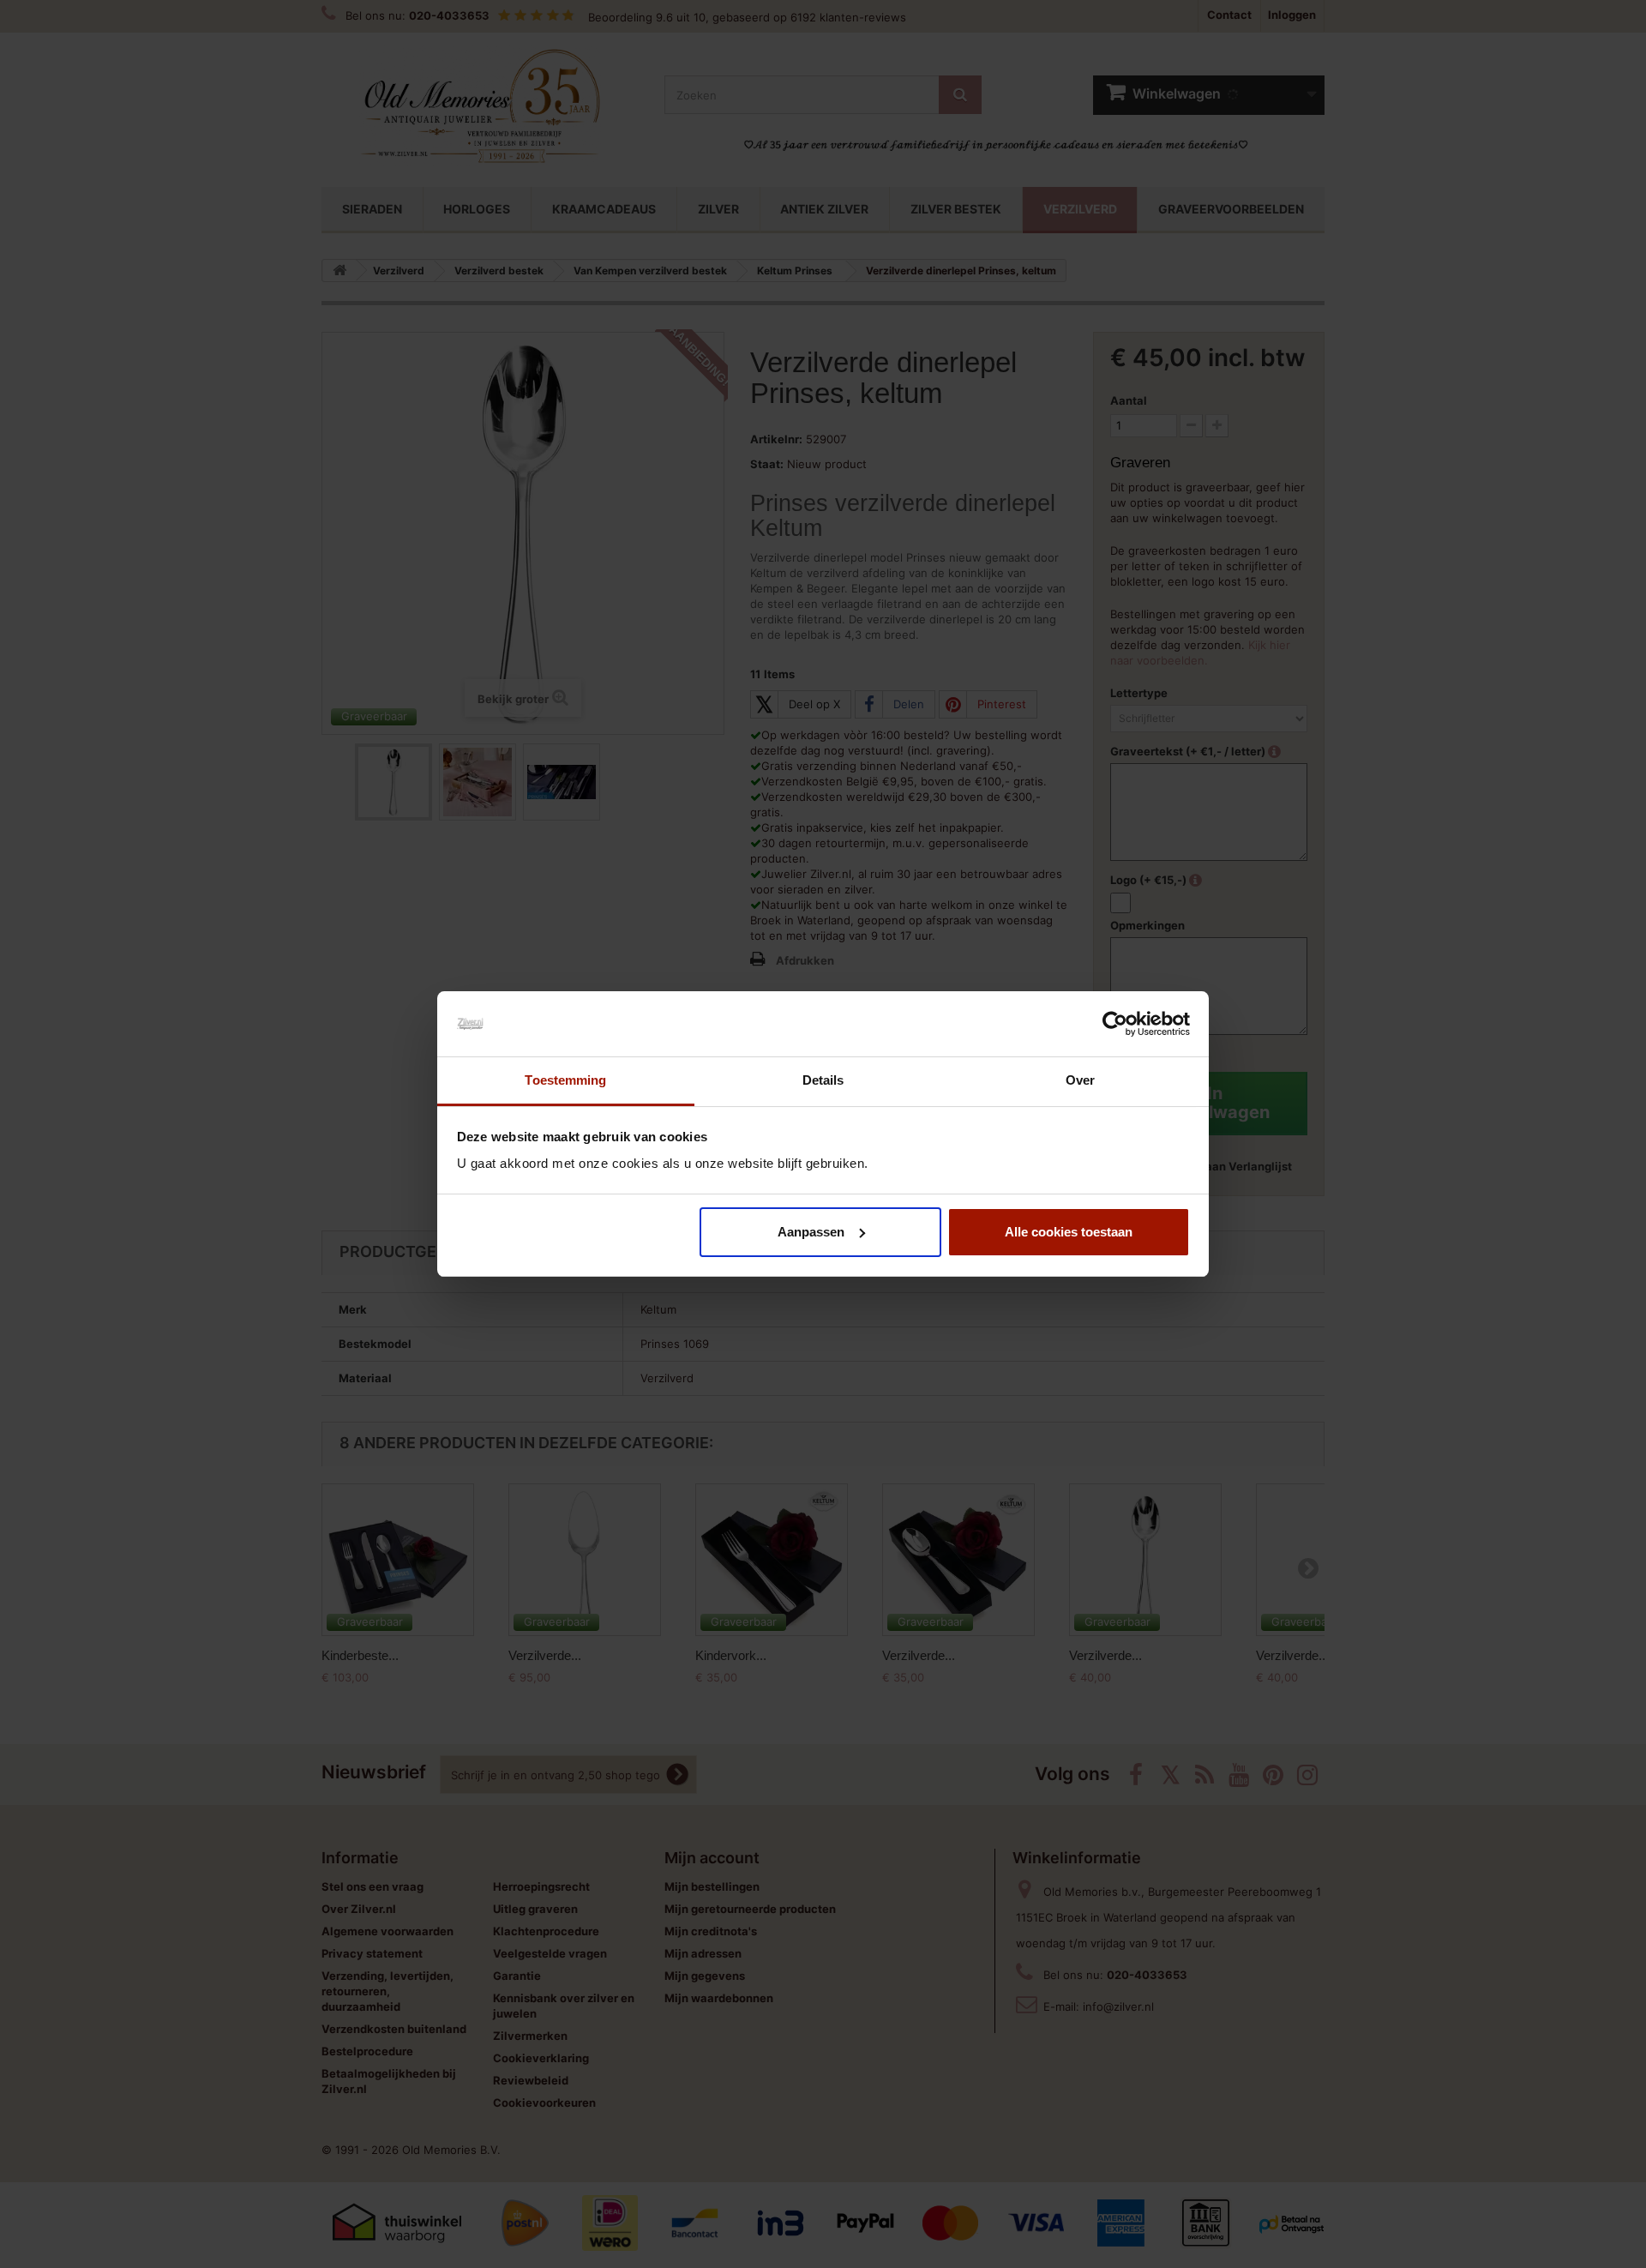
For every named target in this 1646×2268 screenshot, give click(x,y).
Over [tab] (1080, 1080)
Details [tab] (823, 1080)
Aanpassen (811, 1232)
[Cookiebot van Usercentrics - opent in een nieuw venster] (1115, 1024)
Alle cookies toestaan (1069, 1232)
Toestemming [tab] (565, 1080)
